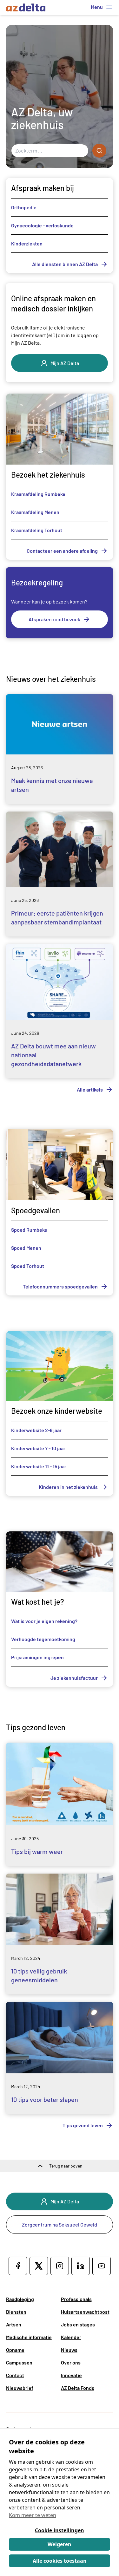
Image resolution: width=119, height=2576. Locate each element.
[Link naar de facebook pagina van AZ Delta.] (18, 2266)
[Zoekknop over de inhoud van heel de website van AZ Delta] (99, 151)
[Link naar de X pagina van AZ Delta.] (39, 2266)
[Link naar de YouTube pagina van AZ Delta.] (102, 2266)
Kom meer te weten (33, 2515)
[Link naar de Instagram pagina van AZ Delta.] (60, 2266)
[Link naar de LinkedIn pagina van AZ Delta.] (81, 2266)
